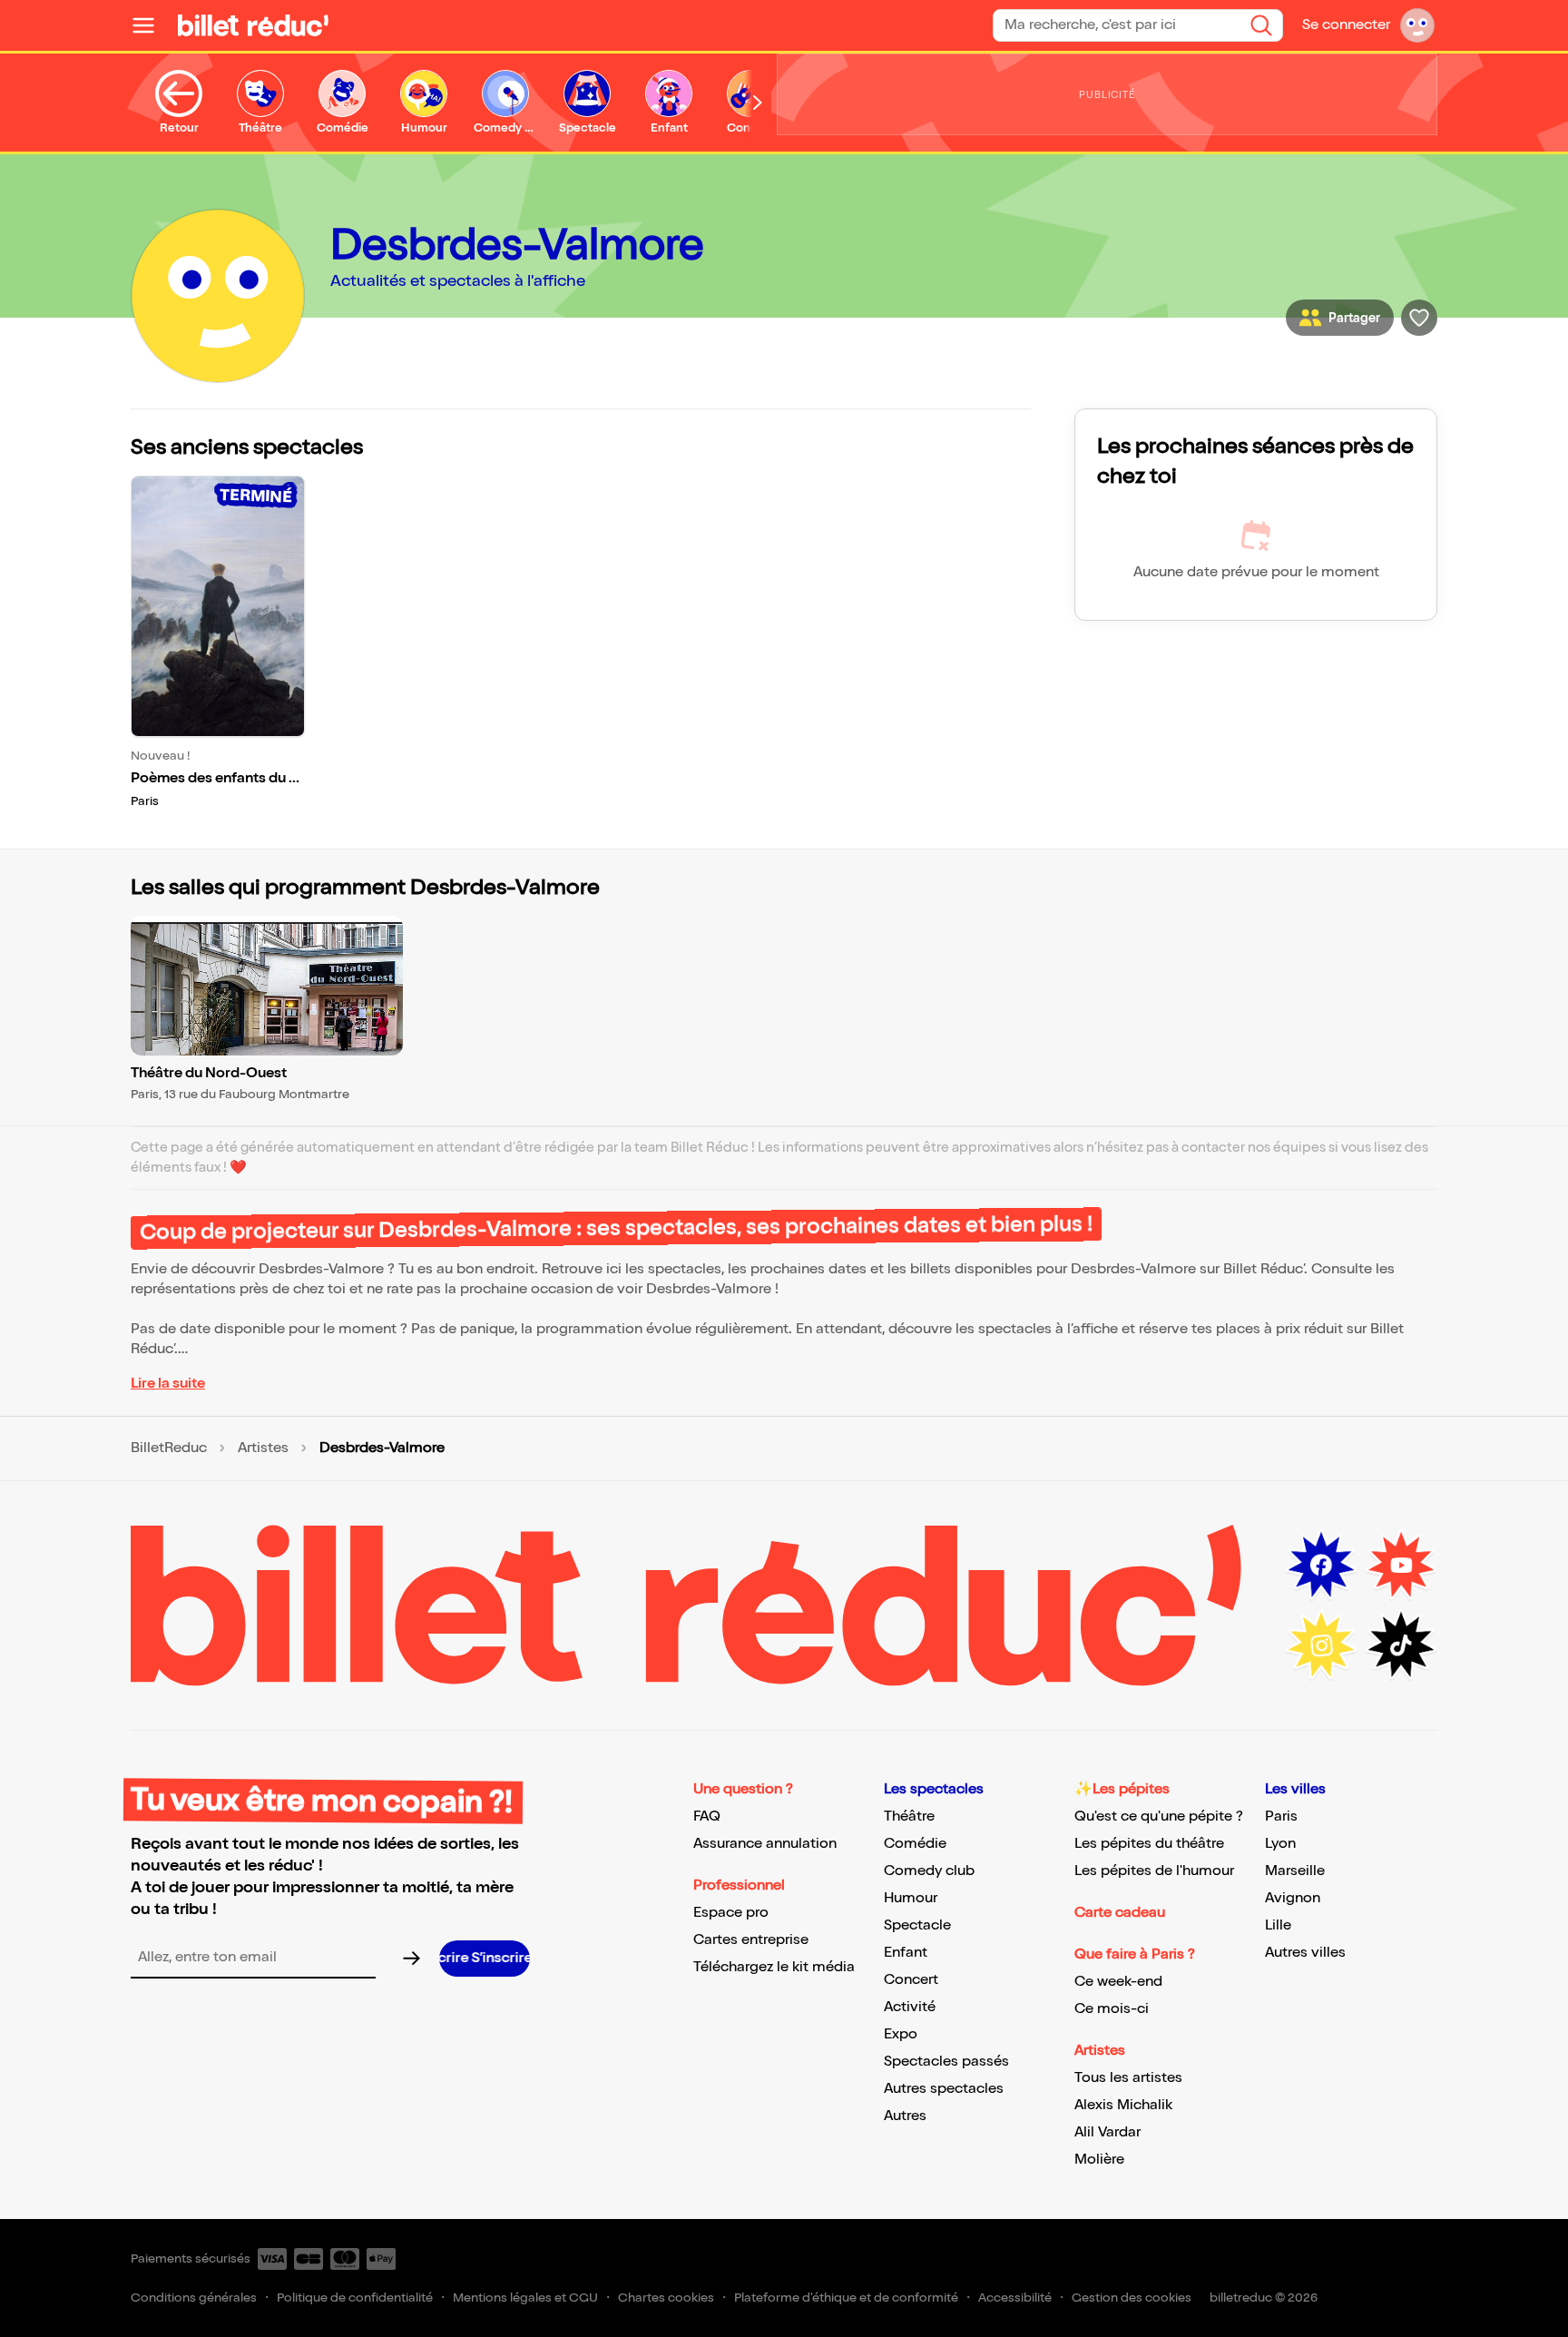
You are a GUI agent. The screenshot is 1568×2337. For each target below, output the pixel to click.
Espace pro (731, 1913)
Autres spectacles (944, 2089)
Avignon (1293, 1898)
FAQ (707, 1817)
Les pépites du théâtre (1149, 1844)
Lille (1278, 1925)
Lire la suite (168, 1384)
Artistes (263, 1448)
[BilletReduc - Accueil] (253, 25)
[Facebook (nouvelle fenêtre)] (1321, 1566)
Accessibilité (1015, 2298)
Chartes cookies (666, 2298)
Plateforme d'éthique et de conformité (846, 2298)
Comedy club (929, 1871)
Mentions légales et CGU (525, 2298)
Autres (905, 2116)
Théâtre (909, 1817)
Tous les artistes (1128, 2078)
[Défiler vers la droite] (758, 103)
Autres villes (1305, 1953)
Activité (910, 2007)
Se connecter (1346, 25)
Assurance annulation (765, 1844)
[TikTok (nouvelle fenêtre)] (1401, 1645)
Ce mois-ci (1112, 2009)
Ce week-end (1118, 1982)
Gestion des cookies (1132, 2298)
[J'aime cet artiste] (1419, 318)
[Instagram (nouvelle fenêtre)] (1321, 1645)
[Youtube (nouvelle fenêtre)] (1401, 1566)
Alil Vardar (1107, 2132)
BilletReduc (169, 1448)
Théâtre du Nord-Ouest (209, 1073)
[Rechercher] (1261, 25)
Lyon (1280, 1844)
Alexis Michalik (1123, 2105)
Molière (1099, 2160)
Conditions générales (194, 2298)
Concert (911, 1980)
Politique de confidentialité (355, 2298)
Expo (901, 2034)
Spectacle (917, 1925)
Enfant (906, 1953)
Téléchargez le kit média (774, 1967)
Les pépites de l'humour (1154, 1871)
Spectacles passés (946, 2062)
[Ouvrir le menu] (151, 25)
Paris (1281, 1817)
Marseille (1295, 1871)
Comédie (915, 1844)
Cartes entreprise (751, 1940)
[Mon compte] (1417, 25)
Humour (911, 1898)
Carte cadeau (1120, 1913)
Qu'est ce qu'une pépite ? (1159, 1817)
